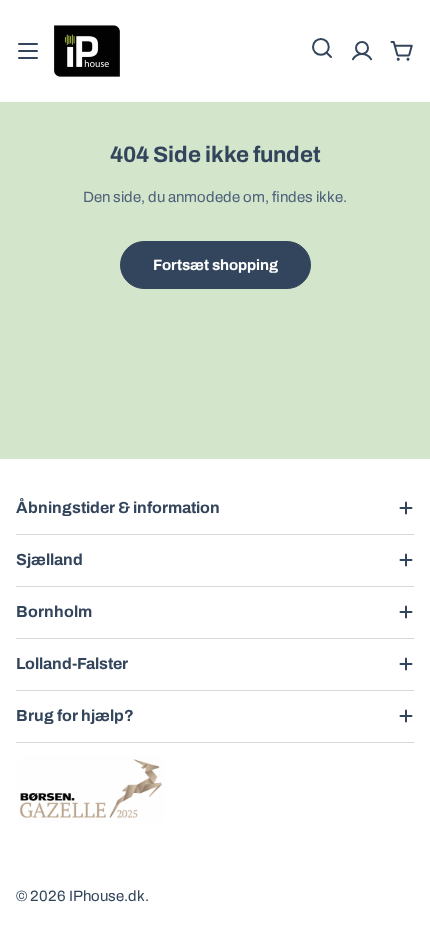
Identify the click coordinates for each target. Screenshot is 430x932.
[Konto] (362, 51)
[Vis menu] (28, 51)
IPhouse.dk (107, 896)
